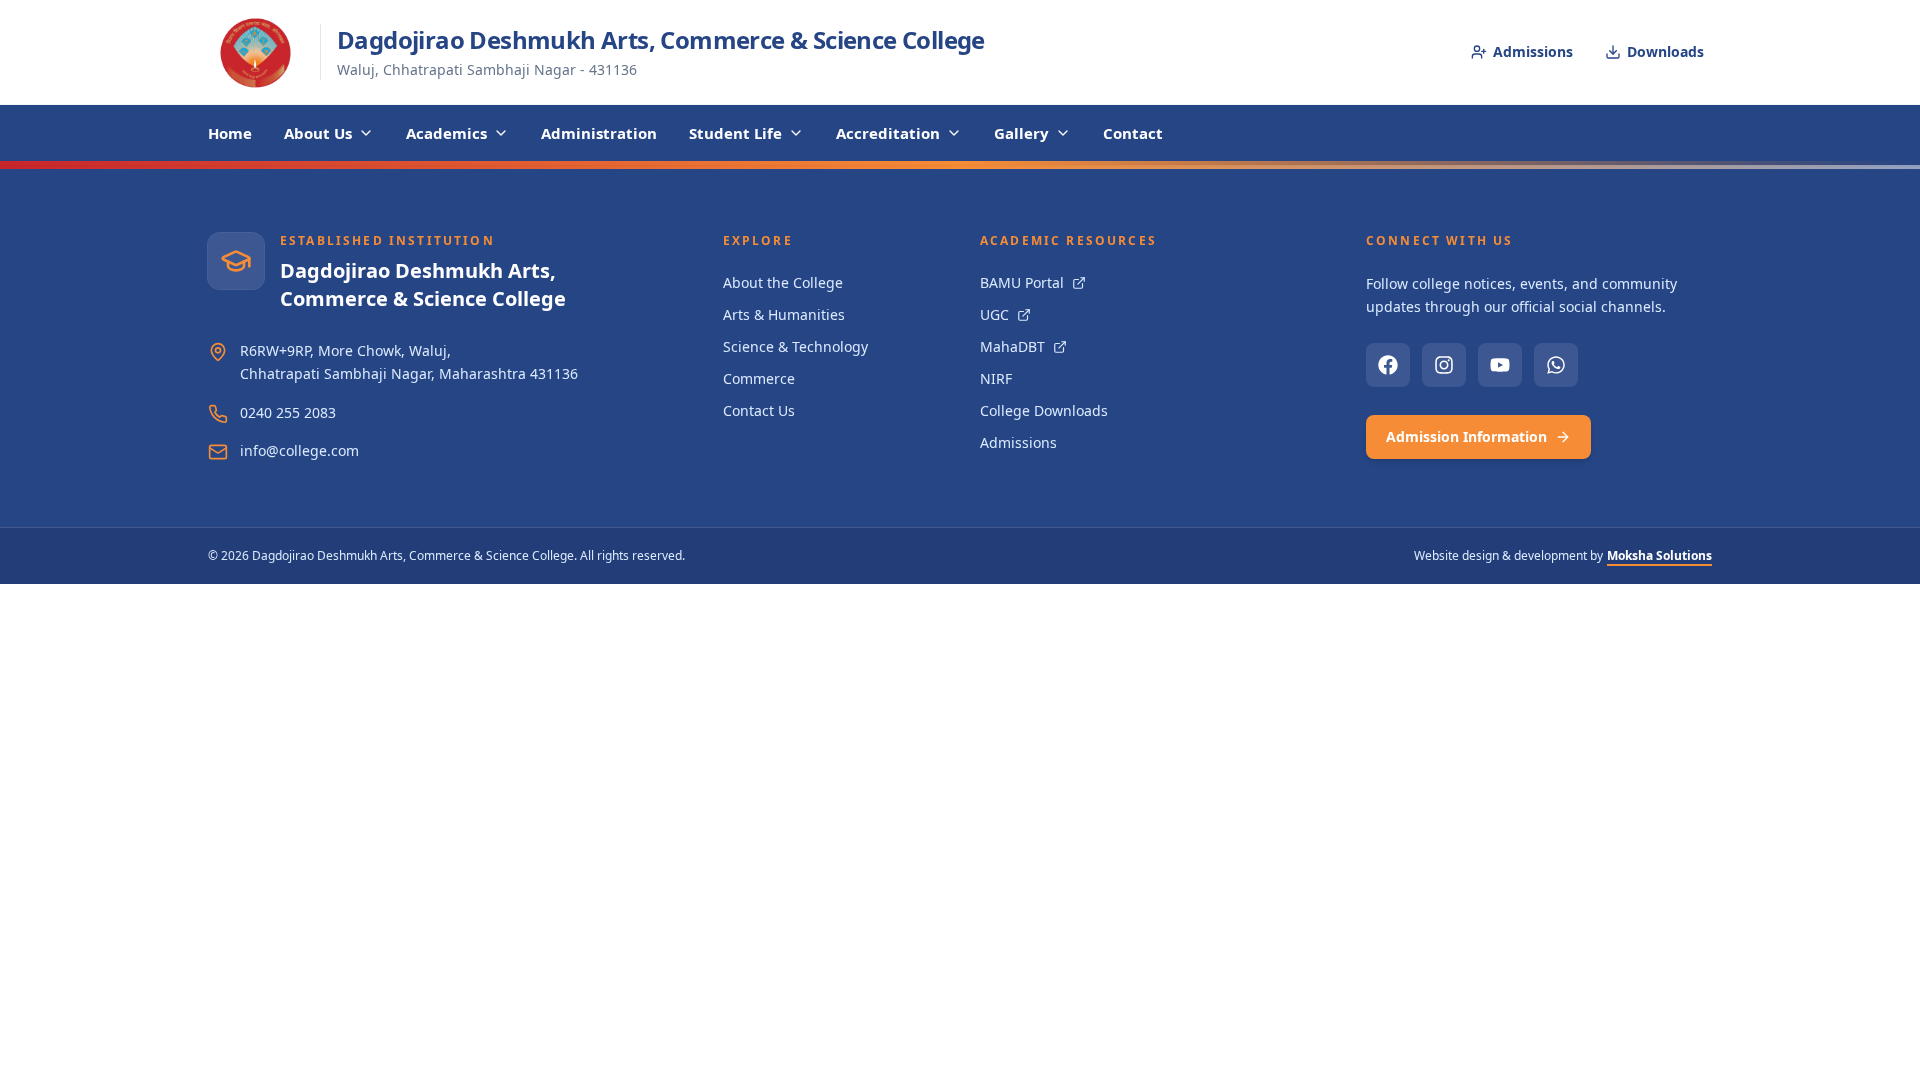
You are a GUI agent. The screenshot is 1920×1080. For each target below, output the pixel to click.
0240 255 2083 (288, 412)
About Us (318, 133)
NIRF (996, 378)
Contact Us (759, 410)
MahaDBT (1012, 346)
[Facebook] (1388, 365)
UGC (994, 314)
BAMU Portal (1022, 282)
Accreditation (888, 133)
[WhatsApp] (1556, 365)
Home (230, 133)
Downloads (1665, 51)
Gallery (1021, 133)
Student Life (735, 133)
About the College (783, 282)
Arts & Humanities (784, 314)
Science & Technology (795, 346)
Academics (446, 133)
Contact (1133, 133)
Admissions (1533, 51)
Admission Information (1466, 436)
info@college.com (299, 450)
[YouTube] (1500, 365)
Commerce (759, 378)
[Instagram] (1444, 365)
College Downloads (1044, 410)
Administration (599, 133)
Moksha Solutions (1659, 555)
